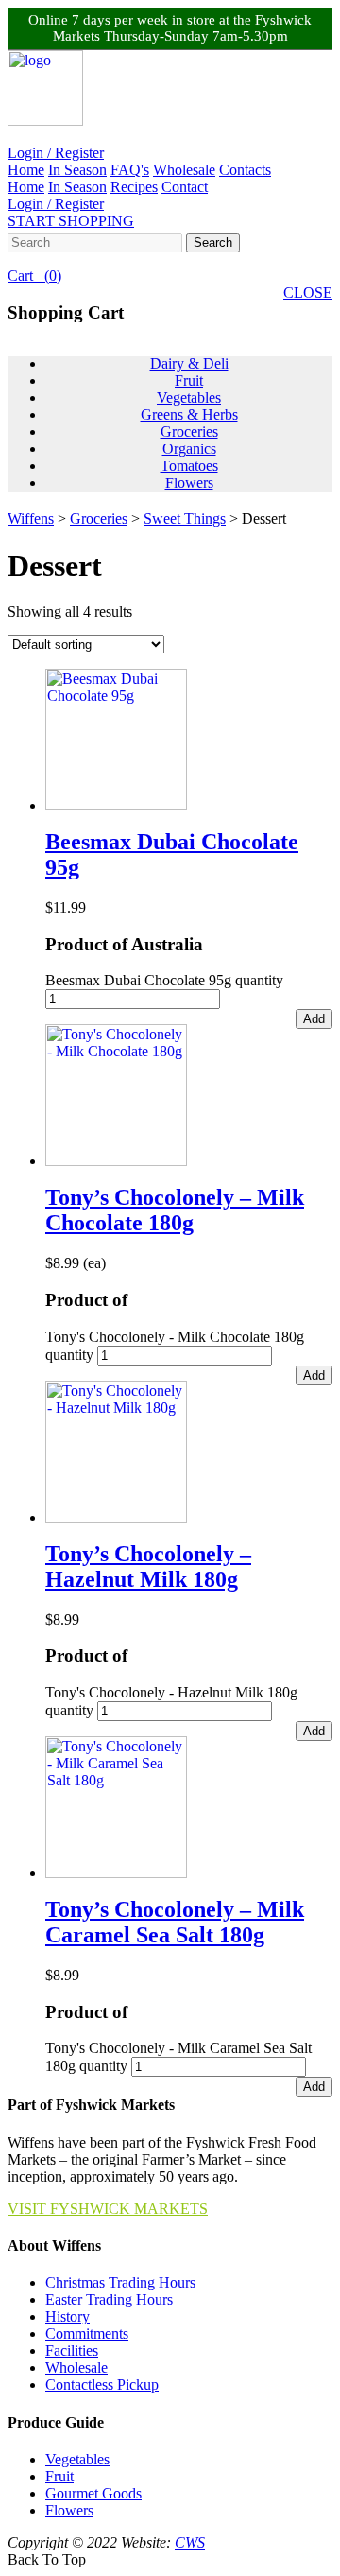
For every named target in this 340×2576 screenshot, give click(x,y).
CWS (190, 2542)
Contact (185, 187)
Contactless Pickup (102, 2385)
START (71, 221)
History (68, 2316)
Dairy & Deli (189, 364)
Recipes (134, 187)
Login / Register (56, 153)
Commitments (87, 2333)
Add (314, 1019)
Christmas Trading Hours (120, 2282)
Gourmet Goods (93, 2493)
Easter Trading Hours (109, 2299)
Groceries (189, 432)
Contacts (245, 170)
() (34, 276)
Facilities (72, 2350)
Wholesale (184, 170)
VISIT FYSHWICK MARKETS (108, 2209)
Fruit (189, 381)
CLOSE (308, 293)
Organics (189, 449)
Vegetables (189, 398)
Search (213, 243)
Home (26, 170)
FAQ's (130, 170)
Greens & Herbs (189, 415)
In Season (77, 170)
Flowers (189, 483)
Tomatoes (189, 466)
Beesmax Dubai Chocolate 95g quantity (164, 980)
